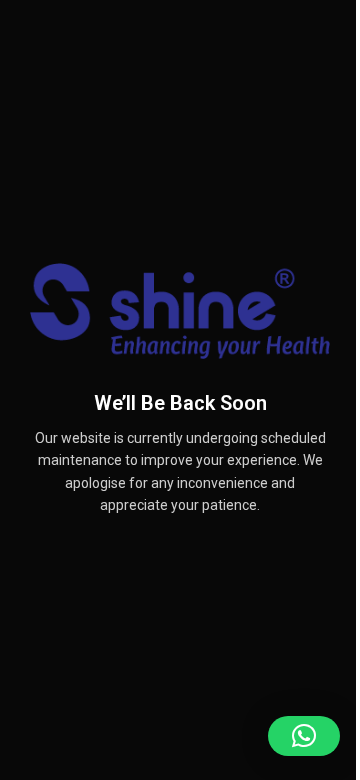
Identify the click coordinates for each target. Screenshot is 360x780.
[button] (304, 736)
